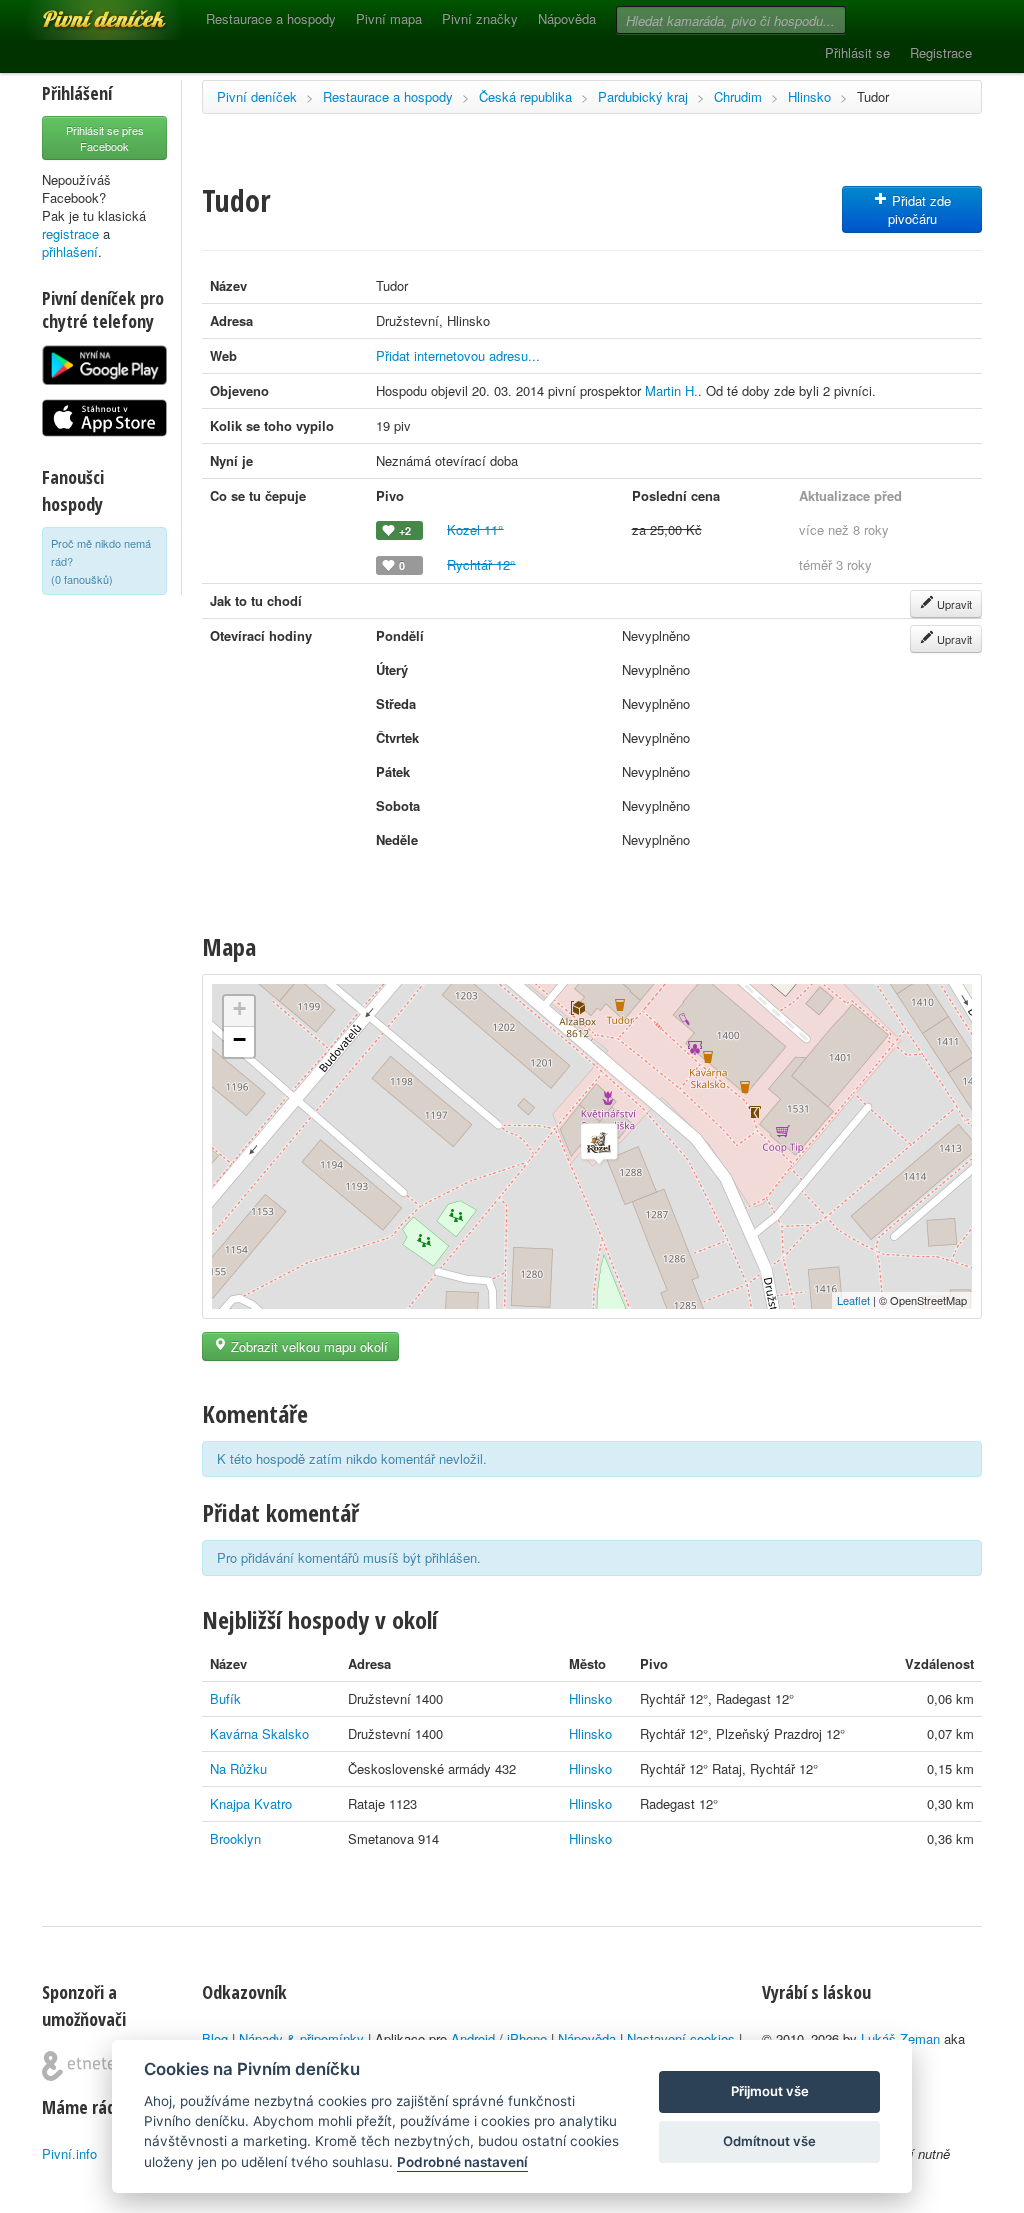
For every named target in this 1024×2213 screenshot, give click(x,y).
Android (473, 2038)
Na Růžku (238, 1768)
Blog (215, 2038)
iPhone (527, 2038)
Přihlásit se (857, 52)
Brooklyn (235, 1838)
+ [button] (239, 1008)
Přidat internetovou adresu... (458, 355)
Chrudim (738, 96)
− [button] (239, 1039)
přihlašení (70, 251)
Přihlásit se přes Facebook (105, 138)
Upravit (953, 604)
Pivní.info (69, 2153)
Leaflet (853, 1300)
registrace (70, 233)
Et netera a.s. (86, 2066)
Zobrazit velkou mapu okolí (307, 1346)
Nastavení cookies (681, 2038)
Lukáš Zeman (900, 2038)
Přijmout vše (770, 2091)
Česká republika (525, 96)
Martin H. (671, 390)
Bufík (225, 1698)
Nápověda (567, 18)
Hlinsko (809, 96)
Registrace (941, 52)
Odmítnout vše (769, 2141)
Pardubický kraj (643, 96)
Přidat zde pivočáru (919, 209)
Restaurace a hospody (271, 18)
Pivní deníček (82, 12)
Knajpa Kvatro (251, 1803)
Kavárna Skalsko (259, 1733)
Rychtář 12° (481, 564)
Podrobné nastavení (462, 2162)
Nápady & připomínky (301, 2038)
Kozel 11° (475, 529)
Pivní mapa (389, 18)
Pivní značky (480, 18)
